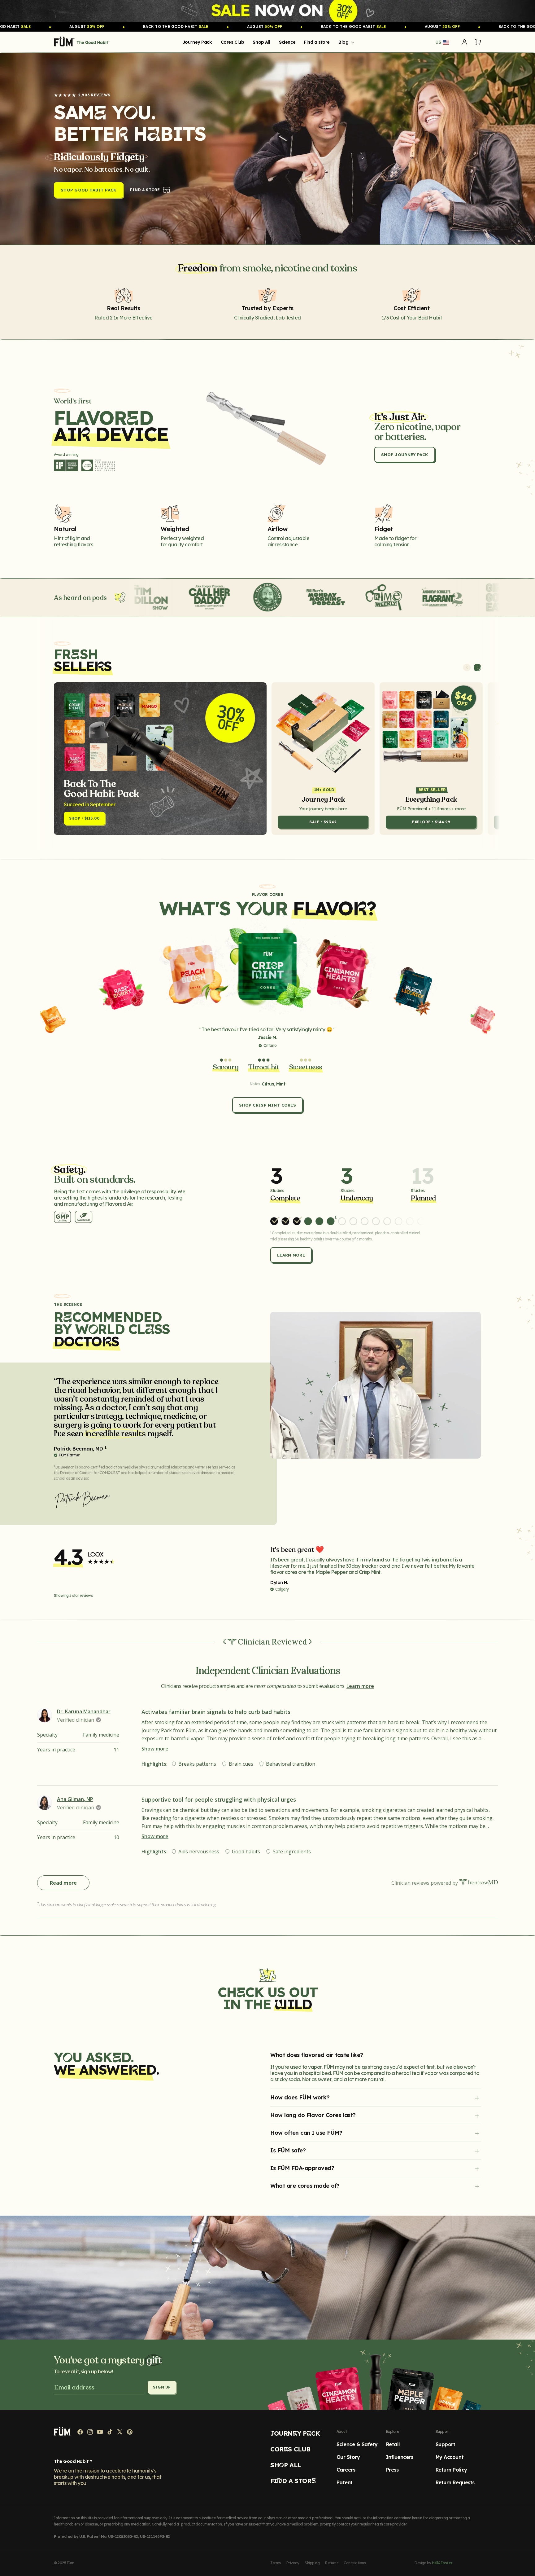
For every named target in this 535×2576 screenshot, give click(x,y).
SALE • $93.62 (323, 822)
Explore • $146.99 (431, 822)
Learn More (291, 1255)
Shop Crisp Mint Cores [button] (267, 1105)
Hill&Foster (442, 2563)
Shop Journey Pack (405, 455)
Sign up (162, 2387)
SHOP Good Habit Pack (89, 190)
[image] (267, 11)
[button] (345, 42)
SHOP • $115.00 (84, 818)
